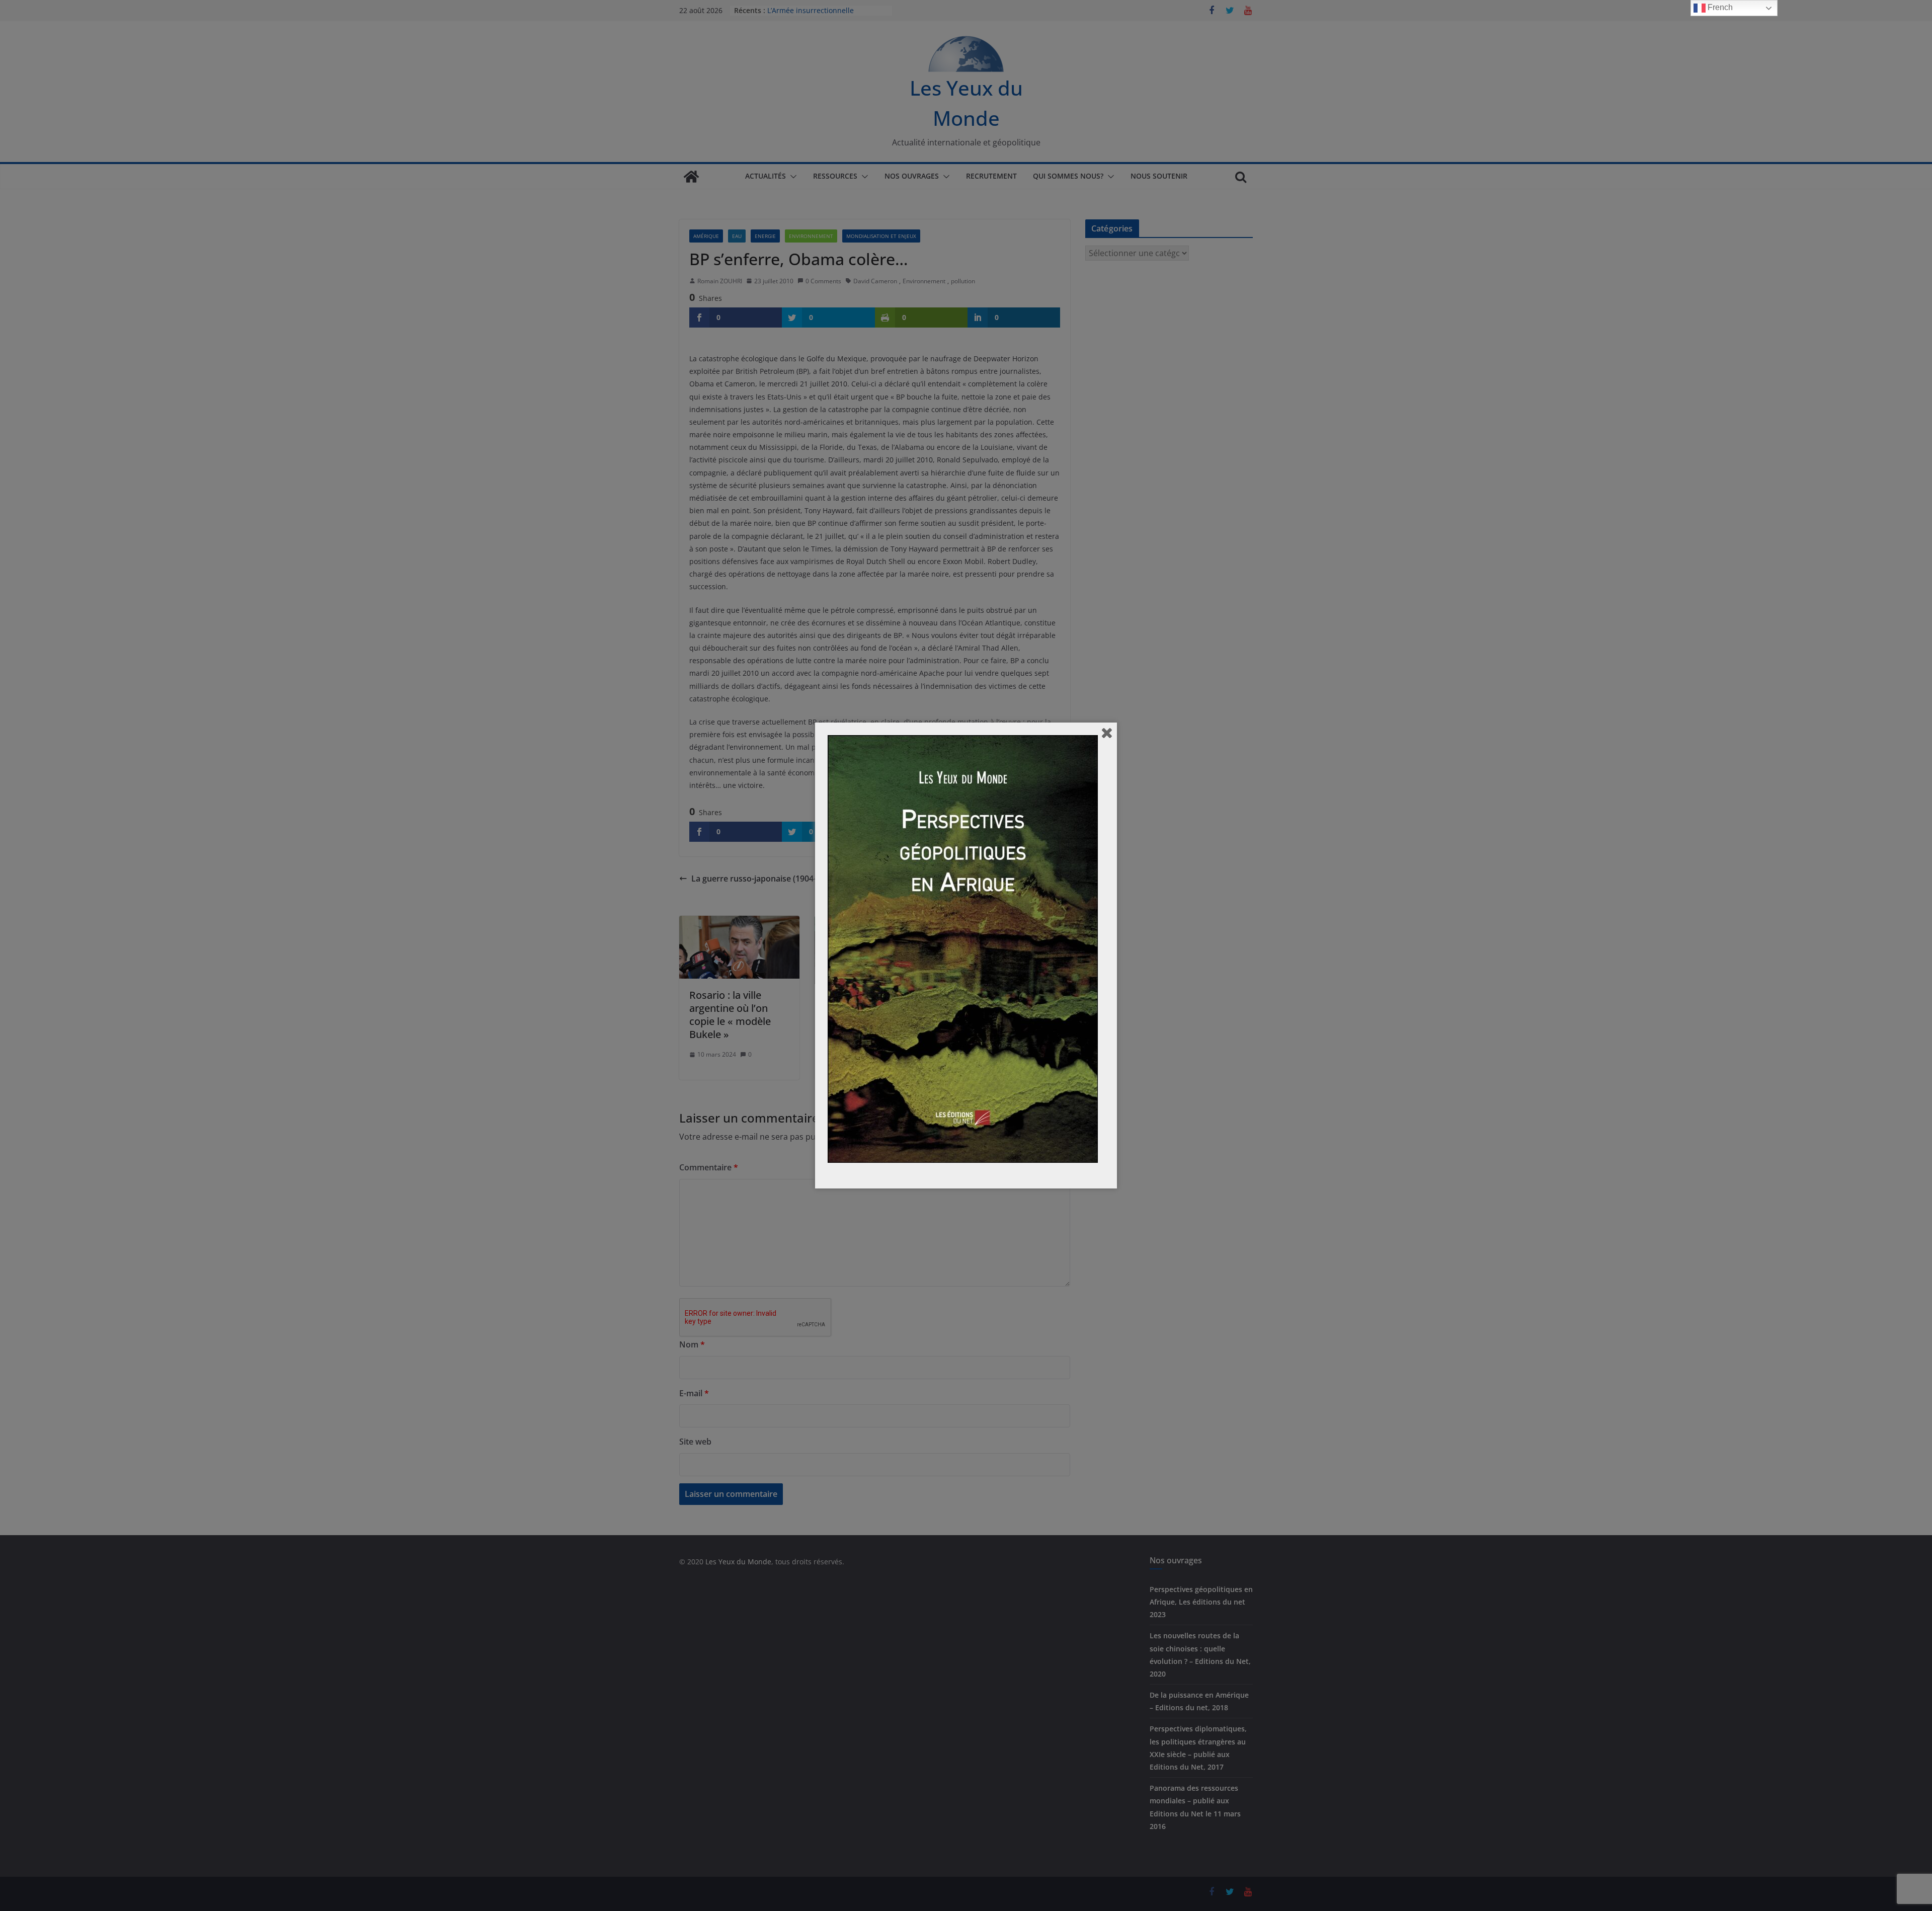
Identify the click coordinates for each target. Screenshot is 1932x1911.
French (1719, 7)
